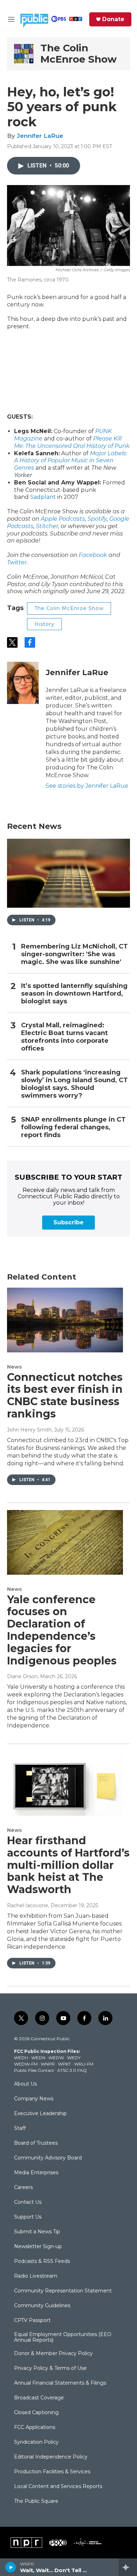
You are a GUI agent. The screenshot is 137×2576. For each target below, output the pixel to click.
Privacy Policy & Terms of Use (50, 2368)
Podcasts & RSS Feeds (42, 2261)
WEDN (38, 2058)
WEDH (21, 2058)
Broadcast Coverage (39, 2398)
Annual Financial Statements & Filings (60, 2383)
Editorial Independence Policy (51, 2457)
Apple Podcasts (63, 519)
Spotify (97, 519)
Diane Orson (22, 1676)
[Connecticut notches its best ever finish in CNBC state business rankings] (65, 1320)
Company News (34, 2099)
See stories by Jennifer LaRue (87, 786)
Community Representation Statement (63, 2291)
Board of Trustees (36, 2143)
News (14, 1367)
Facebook (93, 555)
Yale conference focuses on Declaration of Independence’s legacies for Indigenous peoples (62, 1630)
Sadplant (43, 497)
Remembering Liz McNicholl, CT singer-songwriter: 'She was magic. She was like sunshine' (74, 954)
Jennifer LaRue (40, 136)
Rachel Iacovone (28, 1905)
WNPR (48, 2064)
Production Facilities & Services (52, 2472)
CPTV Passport (32, 2321)
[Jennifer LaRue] (23, 683)
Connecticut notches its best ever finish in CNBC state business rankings (65, 1395)
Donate (113, 19)
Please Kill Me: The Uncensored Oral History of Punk (72, 442)
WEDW (56, 2058)
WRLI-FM (84, 2064)
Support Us (28, 2217)
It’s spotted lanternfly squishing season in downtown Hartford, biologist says (74, 994)
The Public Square (36, 2501)
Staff (20, 2128)
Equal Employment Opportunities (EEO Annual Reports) (63, 2337)
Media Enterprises (36, 2173)
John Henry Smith (29, 1430)
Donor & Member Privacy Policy (53, 2354)
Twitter (17, 562)
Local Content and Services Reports (58, 2487)
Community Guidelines (42, 2306)
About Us (25, 2084)
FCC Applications (35, 2428)
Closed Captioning (36, 2413)
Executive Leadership (40, 2114)
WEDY (74, 2058)
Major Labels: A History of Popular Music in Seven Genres (71, 461)
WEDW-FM (26, 2064)
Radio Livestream (36, 2276)
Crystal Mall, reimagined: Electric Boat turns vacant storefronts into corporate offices (65, 1037)
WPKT (64, 2064)
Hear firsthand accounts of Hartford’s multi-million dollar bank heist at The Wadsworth (68, 1865)
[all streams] (128, 2567)
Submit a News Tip (37, 2232)
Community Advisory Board (48, 2158)
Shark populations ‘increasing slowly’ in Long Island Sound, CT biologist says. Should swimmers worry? (74, 1084)
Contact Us (28, 2202)
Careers (23, 2188)
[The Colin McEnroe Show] (24, 54)
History (44, 624)
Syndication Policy (36, 2442)
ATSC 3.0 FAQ (72, 2070)
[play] (11, 2567)
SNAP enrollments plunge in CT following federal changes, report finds (73, 1127)
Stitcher (47, 526)
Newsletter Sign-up (38, 2247)
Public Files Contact (34, 2070)
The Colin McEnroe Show (79, 53)
